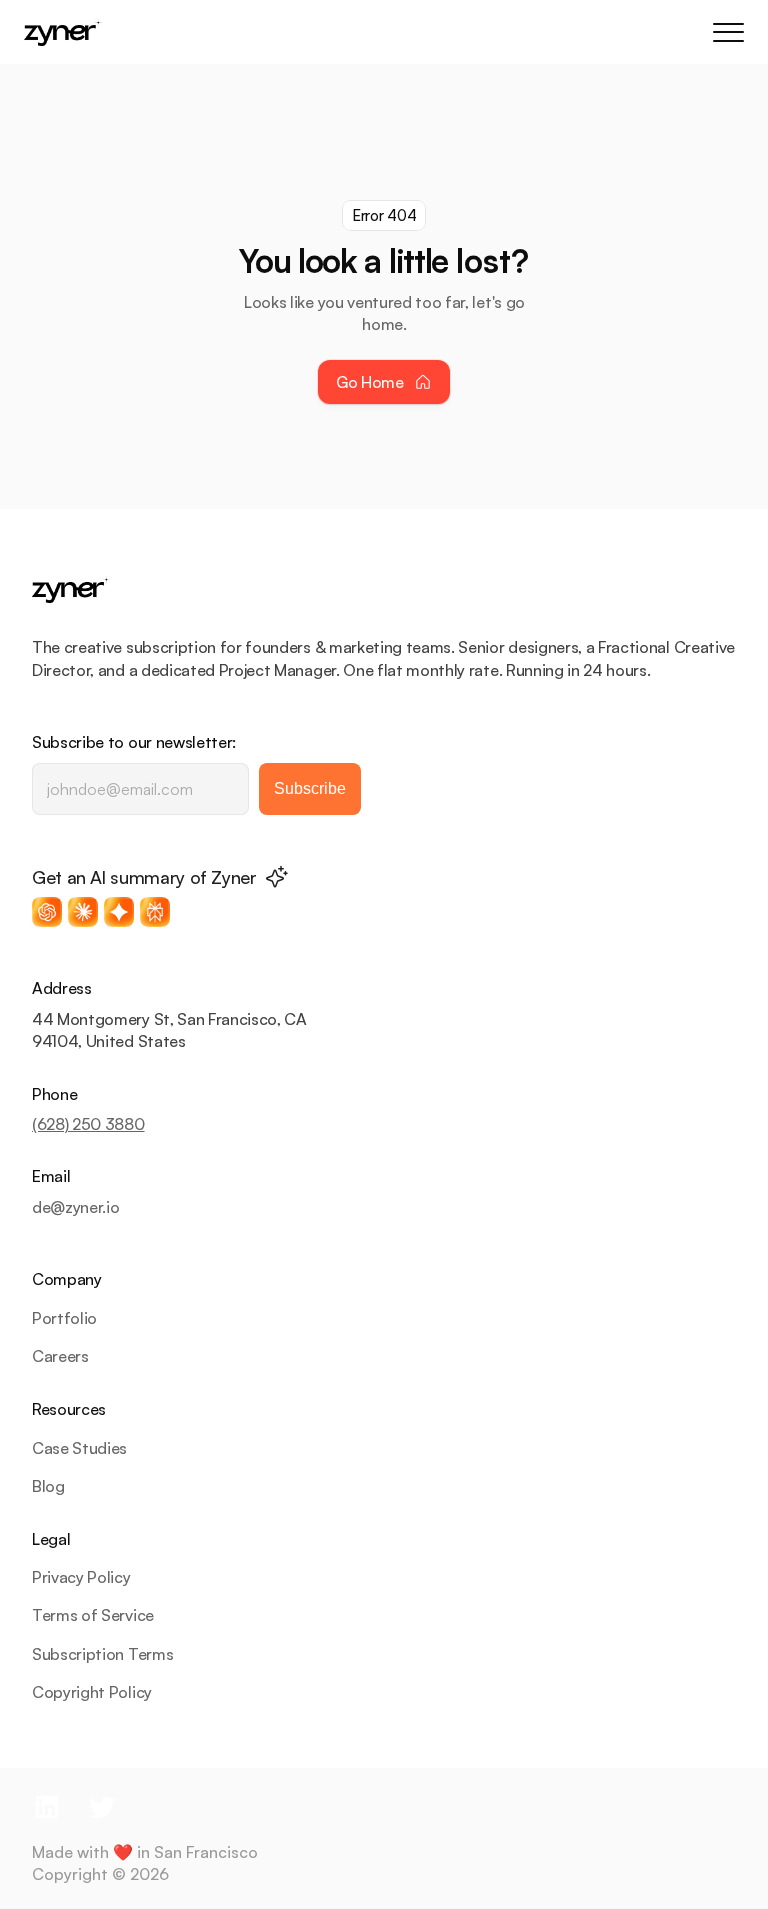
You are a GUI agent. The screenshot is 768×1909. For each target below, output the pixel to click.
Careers (60, 1356)
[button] (47, 912)
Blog (48, 1486)
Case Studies (79, 1448)
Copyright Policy (92, 1692)
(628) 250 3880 (88, 1124)
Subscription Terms (102, 1654)
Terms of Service (93, 1615)
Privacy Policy (81, 1577)
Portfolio (64, 1318)
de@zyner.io (75, 1207)
